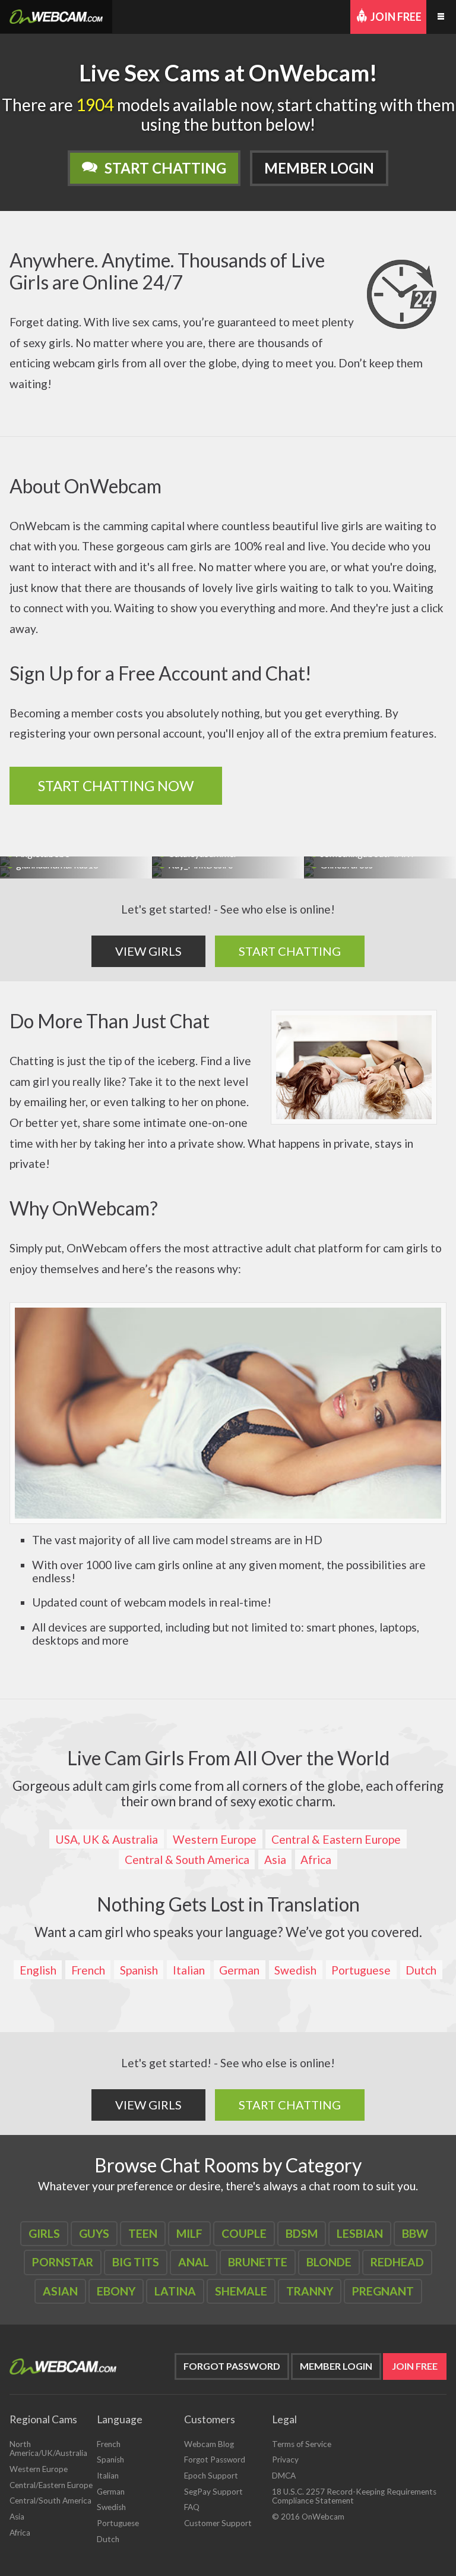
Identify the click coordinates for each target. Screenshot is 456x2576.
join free (415, 2366)
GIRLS (44, 2233)
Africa (316, 1859)
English (38, 1970)
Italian (189, 1970)
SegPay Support (213, 2492)
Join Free (396, 17)
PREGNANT (383, 2291)
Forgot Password (232, 2366)
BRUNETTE (258, 2262)
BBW (415, 2233)
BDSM (302, 2233)
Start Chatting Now (116, 785)
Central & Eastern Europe (336, 1839)
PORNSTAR (63, 2262)
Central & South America (187, 1859)
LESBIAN (360, 2233)
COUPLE (244, 2233)
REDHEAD (397, 2262)
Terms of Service (302, 2444)
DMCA (284, 2476)
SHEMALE (241, 2291)
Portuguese (361, 1970)
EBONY (116, 2291)
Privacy (285, 2460)
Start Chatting (165, 168)
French (88, 1970)
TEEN (143, 2233)
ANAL (194, 2262)
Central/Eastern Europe (51, 2485)
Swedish (295, 1970)
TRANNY (310, 2291)
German (239, 1970)
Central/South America (50, 2501)
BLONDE (329, 2262)
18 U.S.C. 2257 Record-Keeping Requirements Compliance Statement (354, 2496)
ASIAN (60, 2291)
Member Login (319, 168)
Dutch (421, 1970)
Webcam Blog (209, 2444)
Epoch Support (211, 2476)
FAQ (192, 2507)
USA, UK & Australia (107, 1839)
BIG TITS (136, 2262)
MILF (189, 2233)
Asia (275, 1859)
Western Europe (215, 1839)
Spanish (139, 1970)
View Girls (148, 951)
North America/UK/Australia (48, 2449)
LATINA (175, 2291)
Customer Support (218, 2523)
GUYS (94, 2233)
